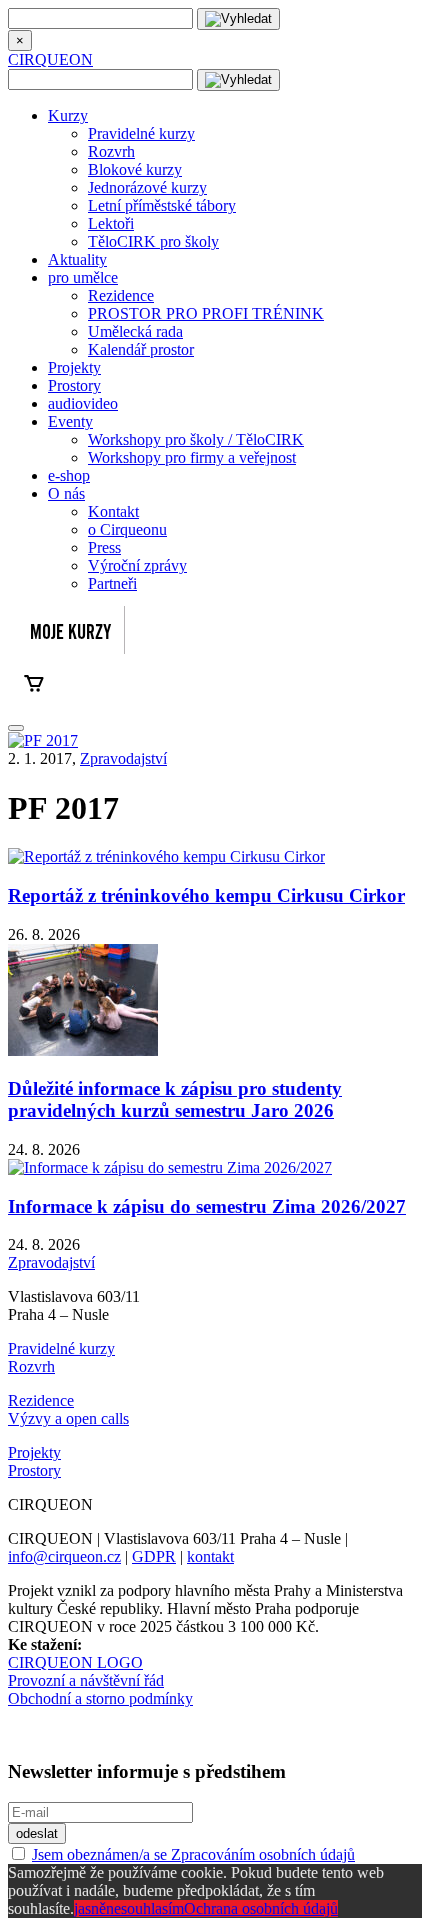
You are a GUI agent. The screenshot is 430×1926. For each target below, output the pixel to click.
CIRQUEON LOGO (75, 1662)
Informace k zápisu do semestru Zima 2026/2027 (207, 1206)
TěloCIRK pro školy (153, 241)
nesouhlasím (145, 1908)
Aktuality (77, 259)
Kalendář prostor (141, 349)
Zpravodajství (123, 758)
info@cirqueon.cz (64, 1556)
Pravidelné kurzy (141, 133)
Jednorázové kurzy (147, 187)
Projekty (74, 367)
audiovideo (83, 403)
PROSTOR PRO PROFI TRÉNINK (206, 313)
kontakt (210, 1556)
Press (104, 547)
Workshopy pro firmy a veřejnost (192, 457)
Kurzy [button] (68, 115)
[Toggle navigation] (16, 728)
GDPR (154, 1556)
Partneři (112, 583)
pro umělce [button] (83, 277)
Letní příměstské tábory (162, 205)
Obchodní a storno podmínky (100, 1698)
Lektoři (111, 223)
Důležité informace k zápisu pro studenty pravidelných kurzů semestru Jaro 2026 (175, 1099)
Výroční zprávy (137, 565)
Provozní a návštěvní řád (86, 1680)
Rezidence (121, 295)
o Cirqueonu (127, 529)
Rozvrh (111, 151)
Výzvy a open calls (68, 1418)
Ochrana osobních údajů (261, 1908)
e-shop (69, 475)
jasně (90, 1908)
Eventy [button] (70, 421)
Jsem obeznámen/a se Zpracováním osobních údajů (193, 1854)
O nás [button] (66, 493)
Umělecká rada (135, 331)
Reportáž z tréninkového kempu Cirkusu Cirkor (206, 895)
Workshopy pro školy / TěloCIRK (196, 439)
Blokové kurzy (135, 169)
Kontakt (113, 511)
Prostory (74, 385)
